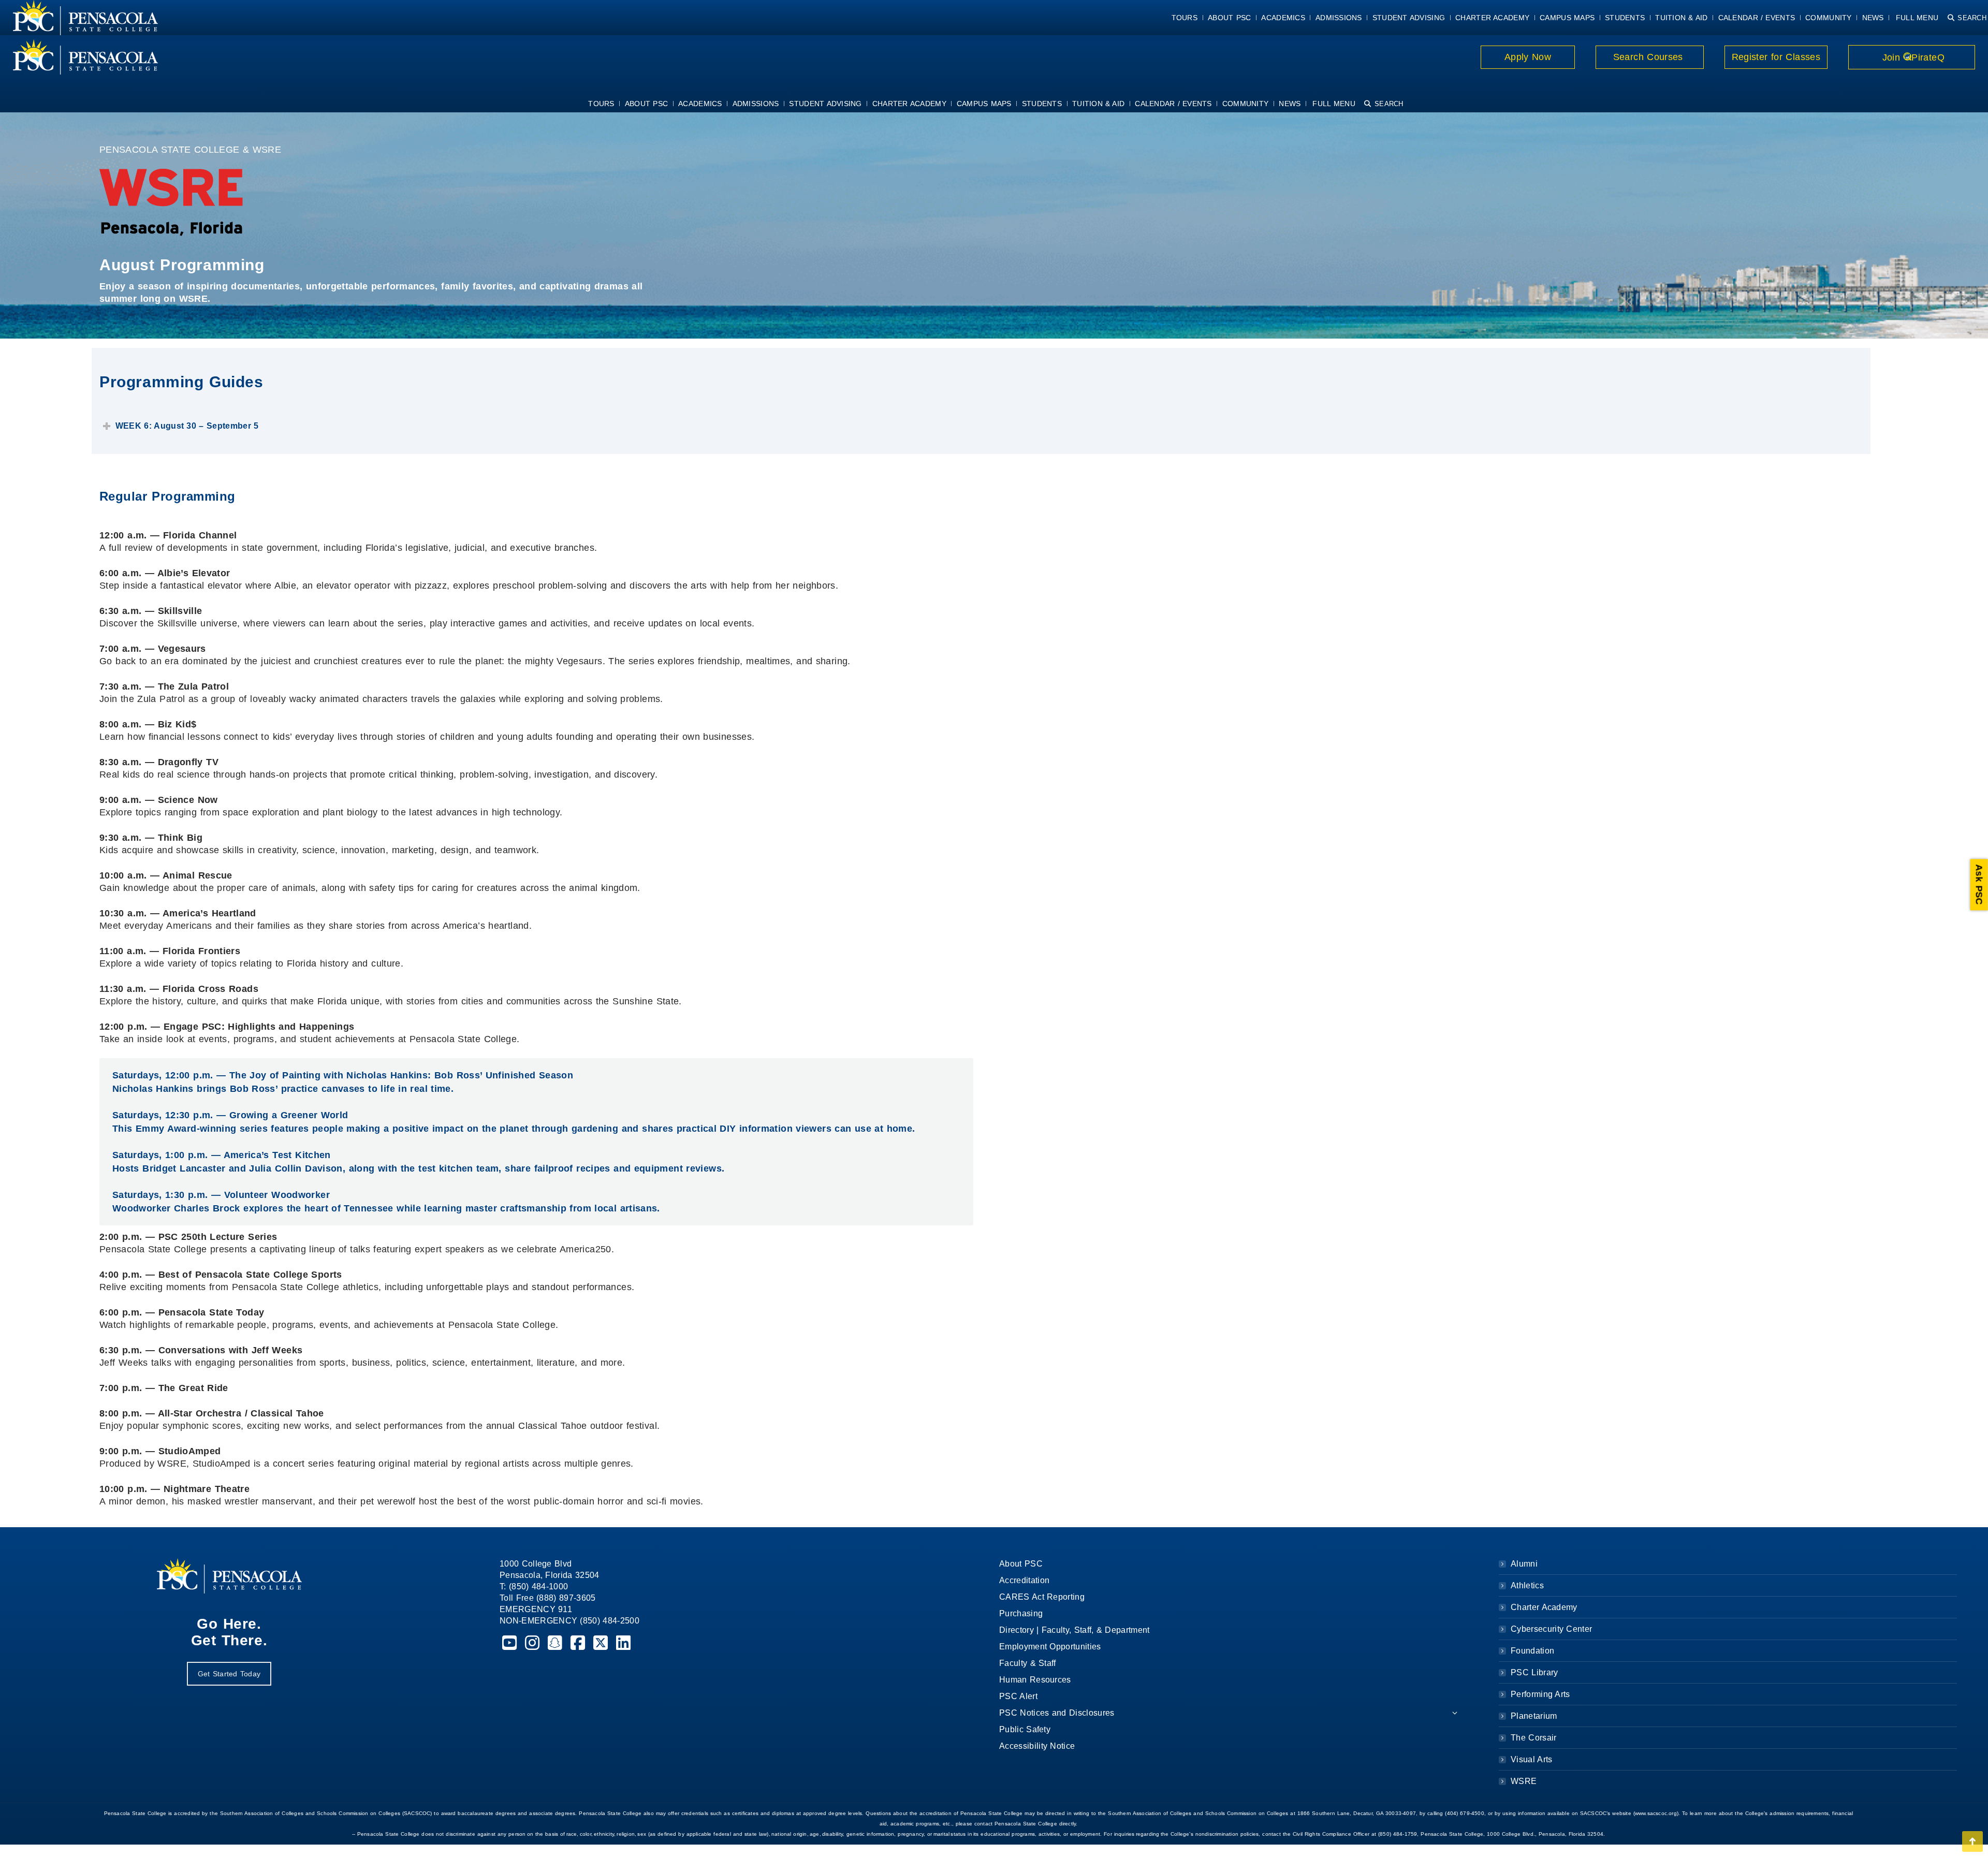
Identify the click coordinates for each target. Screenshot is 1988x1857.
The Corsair (1533, 1738)
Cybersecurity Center (1551, 1629)
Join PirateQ (1912, 57)
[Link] (79, 57)
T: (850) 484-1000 (534, 1587)
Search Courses (1649, 57)
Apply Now (1528, 57)
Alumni (1524, 1564)
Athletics (1527, 1585)
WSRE (1524, 1781)
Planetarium (1534, 1716)
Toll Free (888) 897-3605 (548, 1598)
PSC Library (1534, 1672)
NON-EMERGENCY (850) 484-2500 (569, 1621)
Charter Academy (1544, 1607)
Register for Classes (1776, 57)
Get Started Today (229, 1674)
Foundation (1532, 1651)
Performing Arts (1540, 1694)
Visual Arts (1531, 1759)
